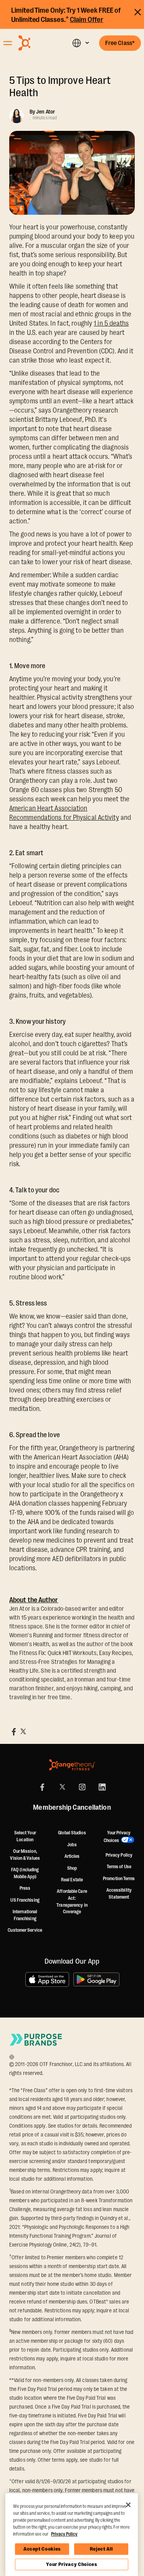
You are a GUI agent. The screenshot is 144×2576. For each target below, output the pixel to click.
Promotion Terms (119, 1879)
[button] (80, 43)
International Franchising (25, 1915)
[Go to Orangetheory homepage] (37, 43)
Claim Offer (87, 20)
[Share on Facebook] (14, 1732)
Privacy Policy (119, 1855)
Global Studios (72, 1833)
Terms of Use (119, 1867)
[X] (62, 1787)
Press (25, 1888)
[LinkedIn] (102, 1787)
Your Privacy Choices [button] (117, 1837)
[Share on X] (23, 1732)
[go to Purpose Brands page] (36, 2040)
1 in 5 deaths (111, 323)
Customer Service (25, 1930)
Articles (72, 1856)
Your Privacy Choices (71, 2564)
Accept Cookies (42, 2549)
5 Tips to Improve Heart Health (60, 87)
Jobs (72, 1845)
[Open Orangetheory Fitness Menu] (8, 43)
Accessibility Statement (119, 1894)
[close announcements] (138, 11)
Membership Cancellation (72, 1808)
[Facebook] (42, 1787)
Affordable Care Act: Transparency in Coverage (72, 1901)
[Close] (128, 2505)
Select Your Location (25, 1836)
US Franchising (25, 1900)
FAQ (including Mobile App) (25, 1873)
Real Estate (72, 1880)
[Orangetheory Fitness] (72, 1765)
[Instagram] (82, 1787)
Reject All (101, 2549)
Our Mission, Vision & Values (25, 1855)
